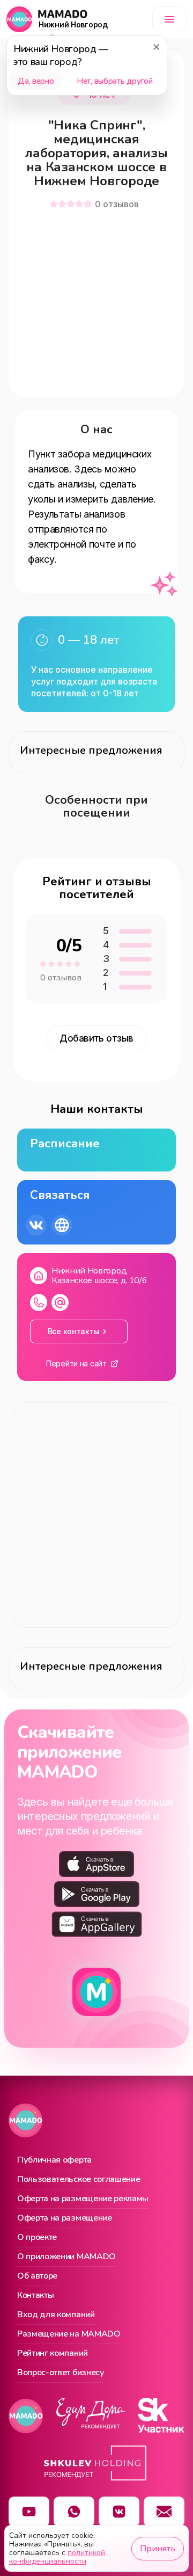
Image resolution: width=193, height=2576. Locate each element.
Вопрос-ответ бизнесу (61, 2373)
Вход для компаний (56, 2315)
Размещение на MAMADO (69, 2334)
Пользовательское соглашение (79, 2180)
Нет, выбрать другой (114, 81)
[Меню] (169, 19)
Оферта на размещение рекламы (83, 2199)
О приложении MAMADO (66, 2257)
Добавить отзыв (96, 1038)
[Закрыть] (156, 47)
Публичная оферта (54, 2160)
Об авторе (37, 2276)
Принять (158, 2549)
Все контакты (74, 1331)
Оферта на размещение (65, 2218)
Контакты (35, 2296)
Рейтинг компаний (53, 2354)
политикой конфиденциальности (57, 2557)
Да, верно (36, 81)
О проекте (37, 2238)
